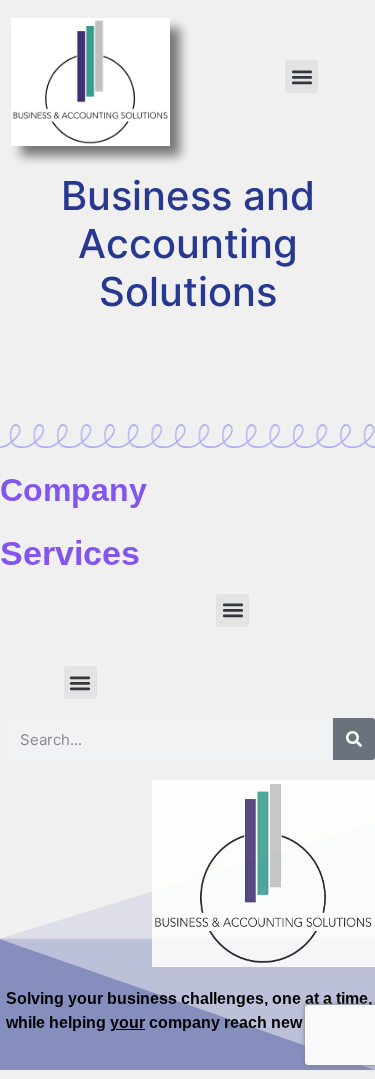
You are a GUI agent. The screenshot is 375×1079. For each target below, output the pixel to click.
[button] (301, 76)
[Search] (354, 739)
